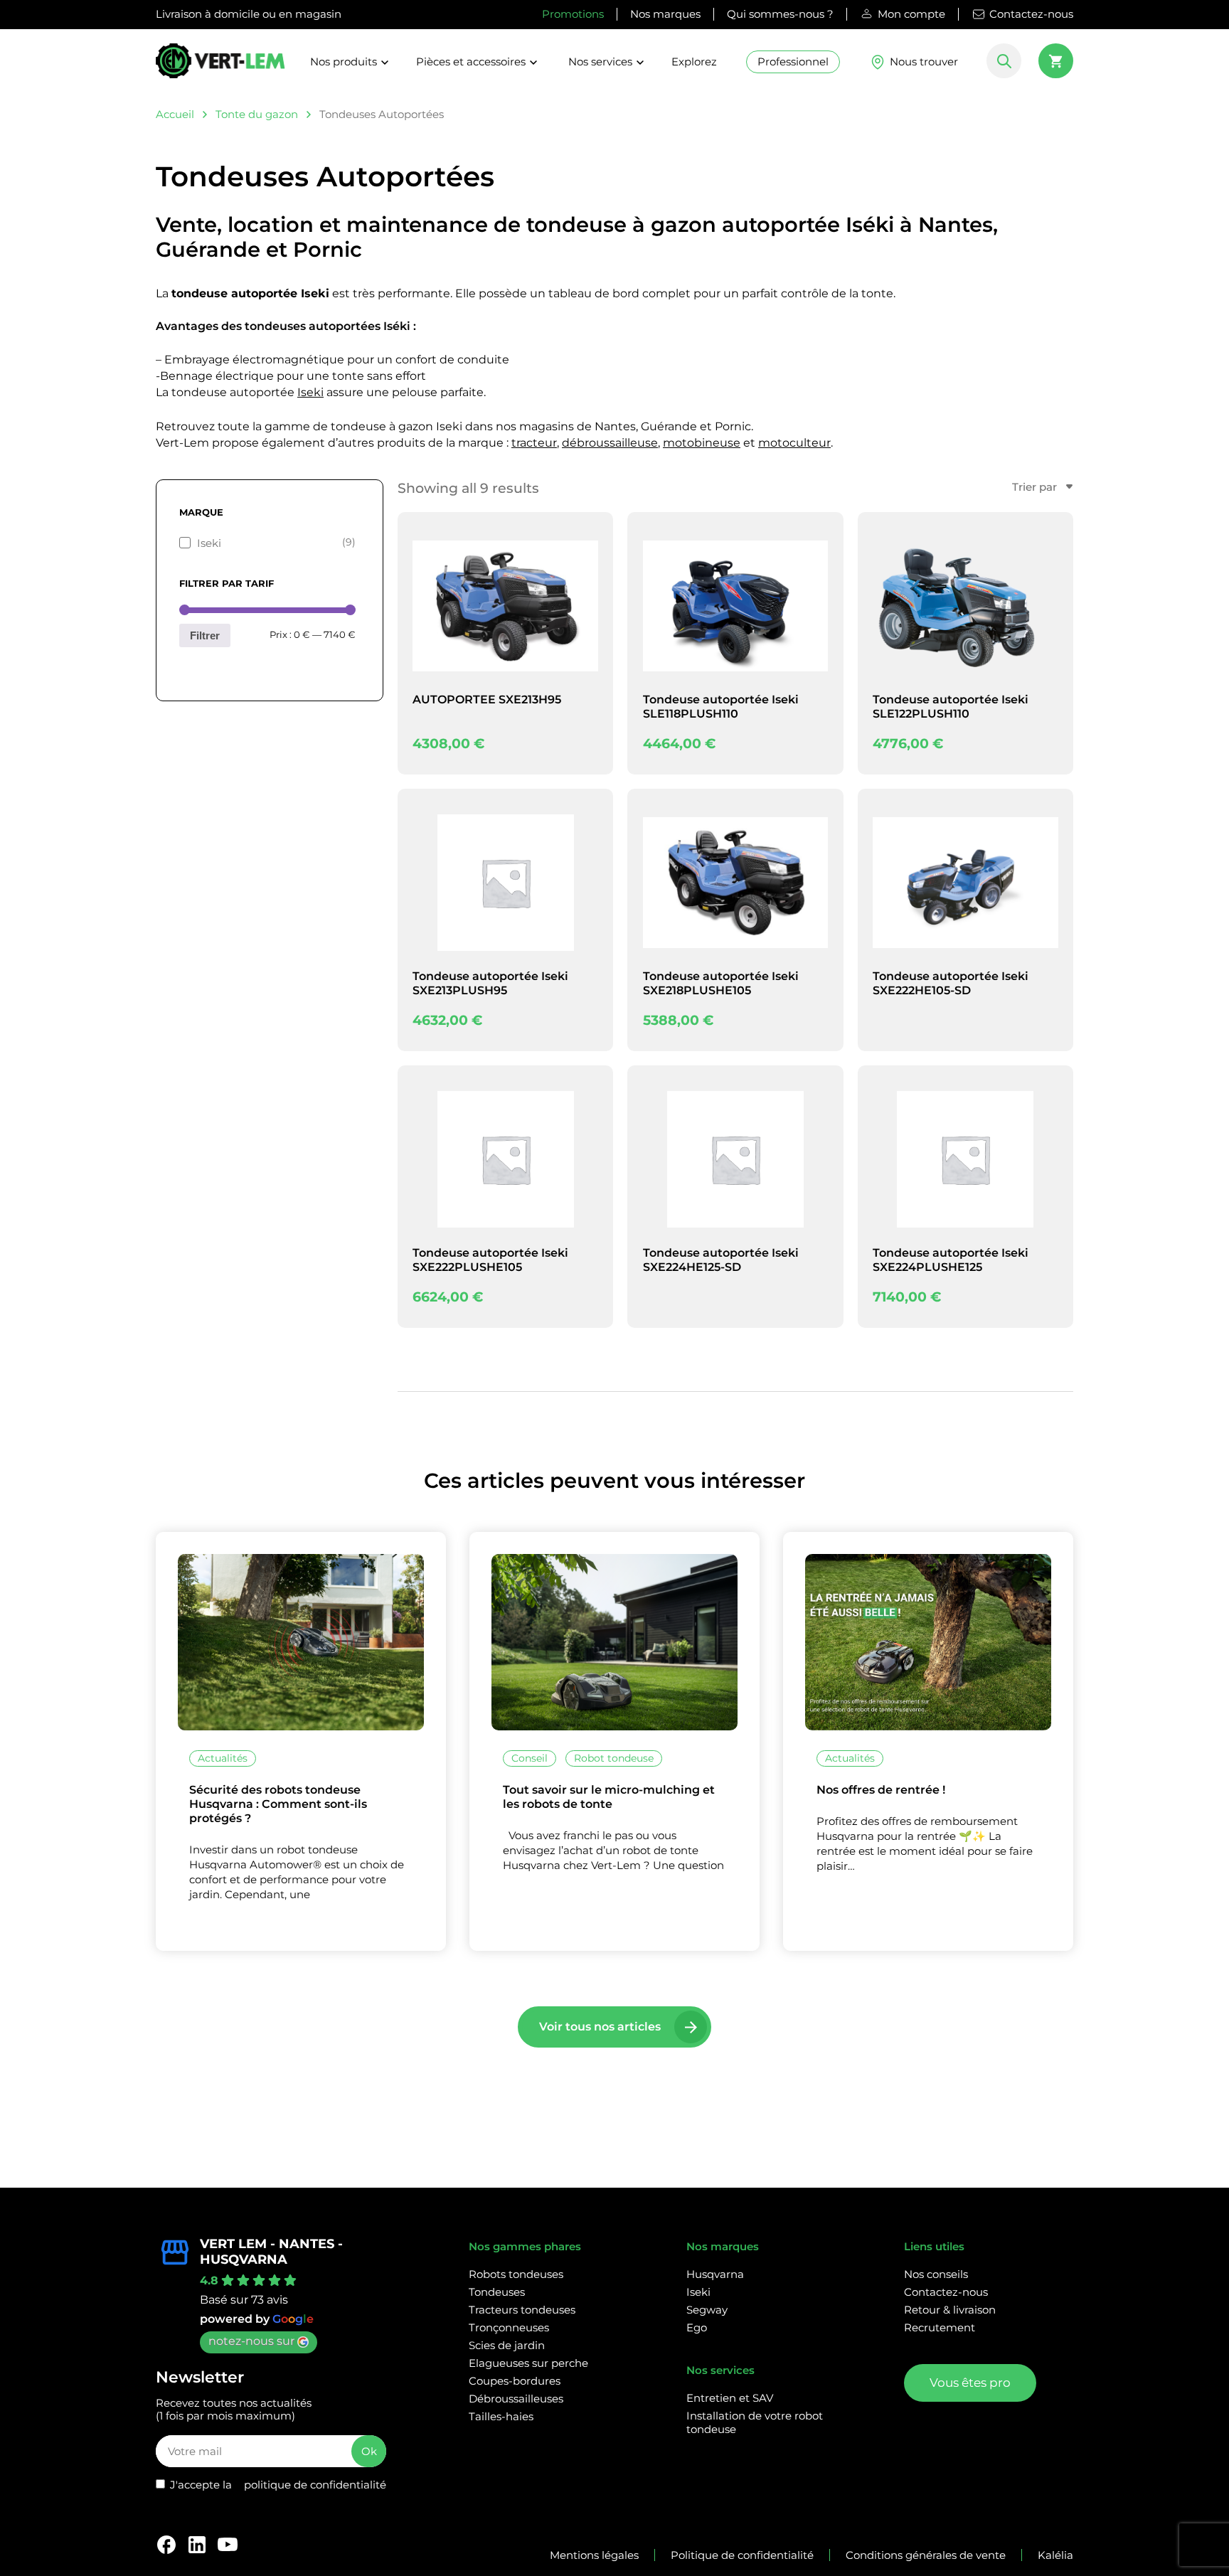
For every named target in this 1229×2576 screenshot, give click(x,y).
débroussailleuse (610, 443)
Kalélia (1055, 2555)
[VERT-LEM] (220, 67)
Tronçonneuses (509, 2327)
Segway (707, 2310)
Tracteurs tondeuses (522, 2310)
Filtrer (205, 635)
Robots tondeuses (516, 2274)
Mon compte (911, 14)
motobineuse (702, 443)
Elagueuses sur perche (528, 2363)
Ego (697, 2327)
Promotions (573, 14)
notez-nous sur (251, 2341)
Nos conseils (936, 2274)
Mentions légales (594, 2555)
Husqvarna (715, 2274)
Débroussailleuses (516, 2399)
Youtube (228, 2545)
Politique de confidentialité (742, 2555)
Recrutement (940, 2327)
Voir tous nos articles (600, 2027)
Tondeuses (497, 2292)
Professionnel (793, 62)
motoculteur (794, 443)
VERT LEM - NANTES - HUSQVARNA (271, 2252)
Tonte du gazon (257, 114)
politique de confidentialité (315, 2485)
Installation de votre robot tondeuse (755, 2422)
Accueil (175, 114)
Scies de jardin (507, 2345)
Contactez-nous (1031, 14)
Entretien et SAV (730, 2398)
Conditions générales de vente (926, 2555)
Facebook (166, 2545)
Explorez (694, 62)
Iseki (310, 392)
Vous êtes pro (970, 2383)
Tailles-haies (501, 2416)
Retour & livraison (950, 2310)
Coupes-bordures (515, 2381)
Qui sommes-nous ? (780, 14)
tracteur (534, 443)
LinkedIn (197, 2545)
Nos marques (665, 14)
